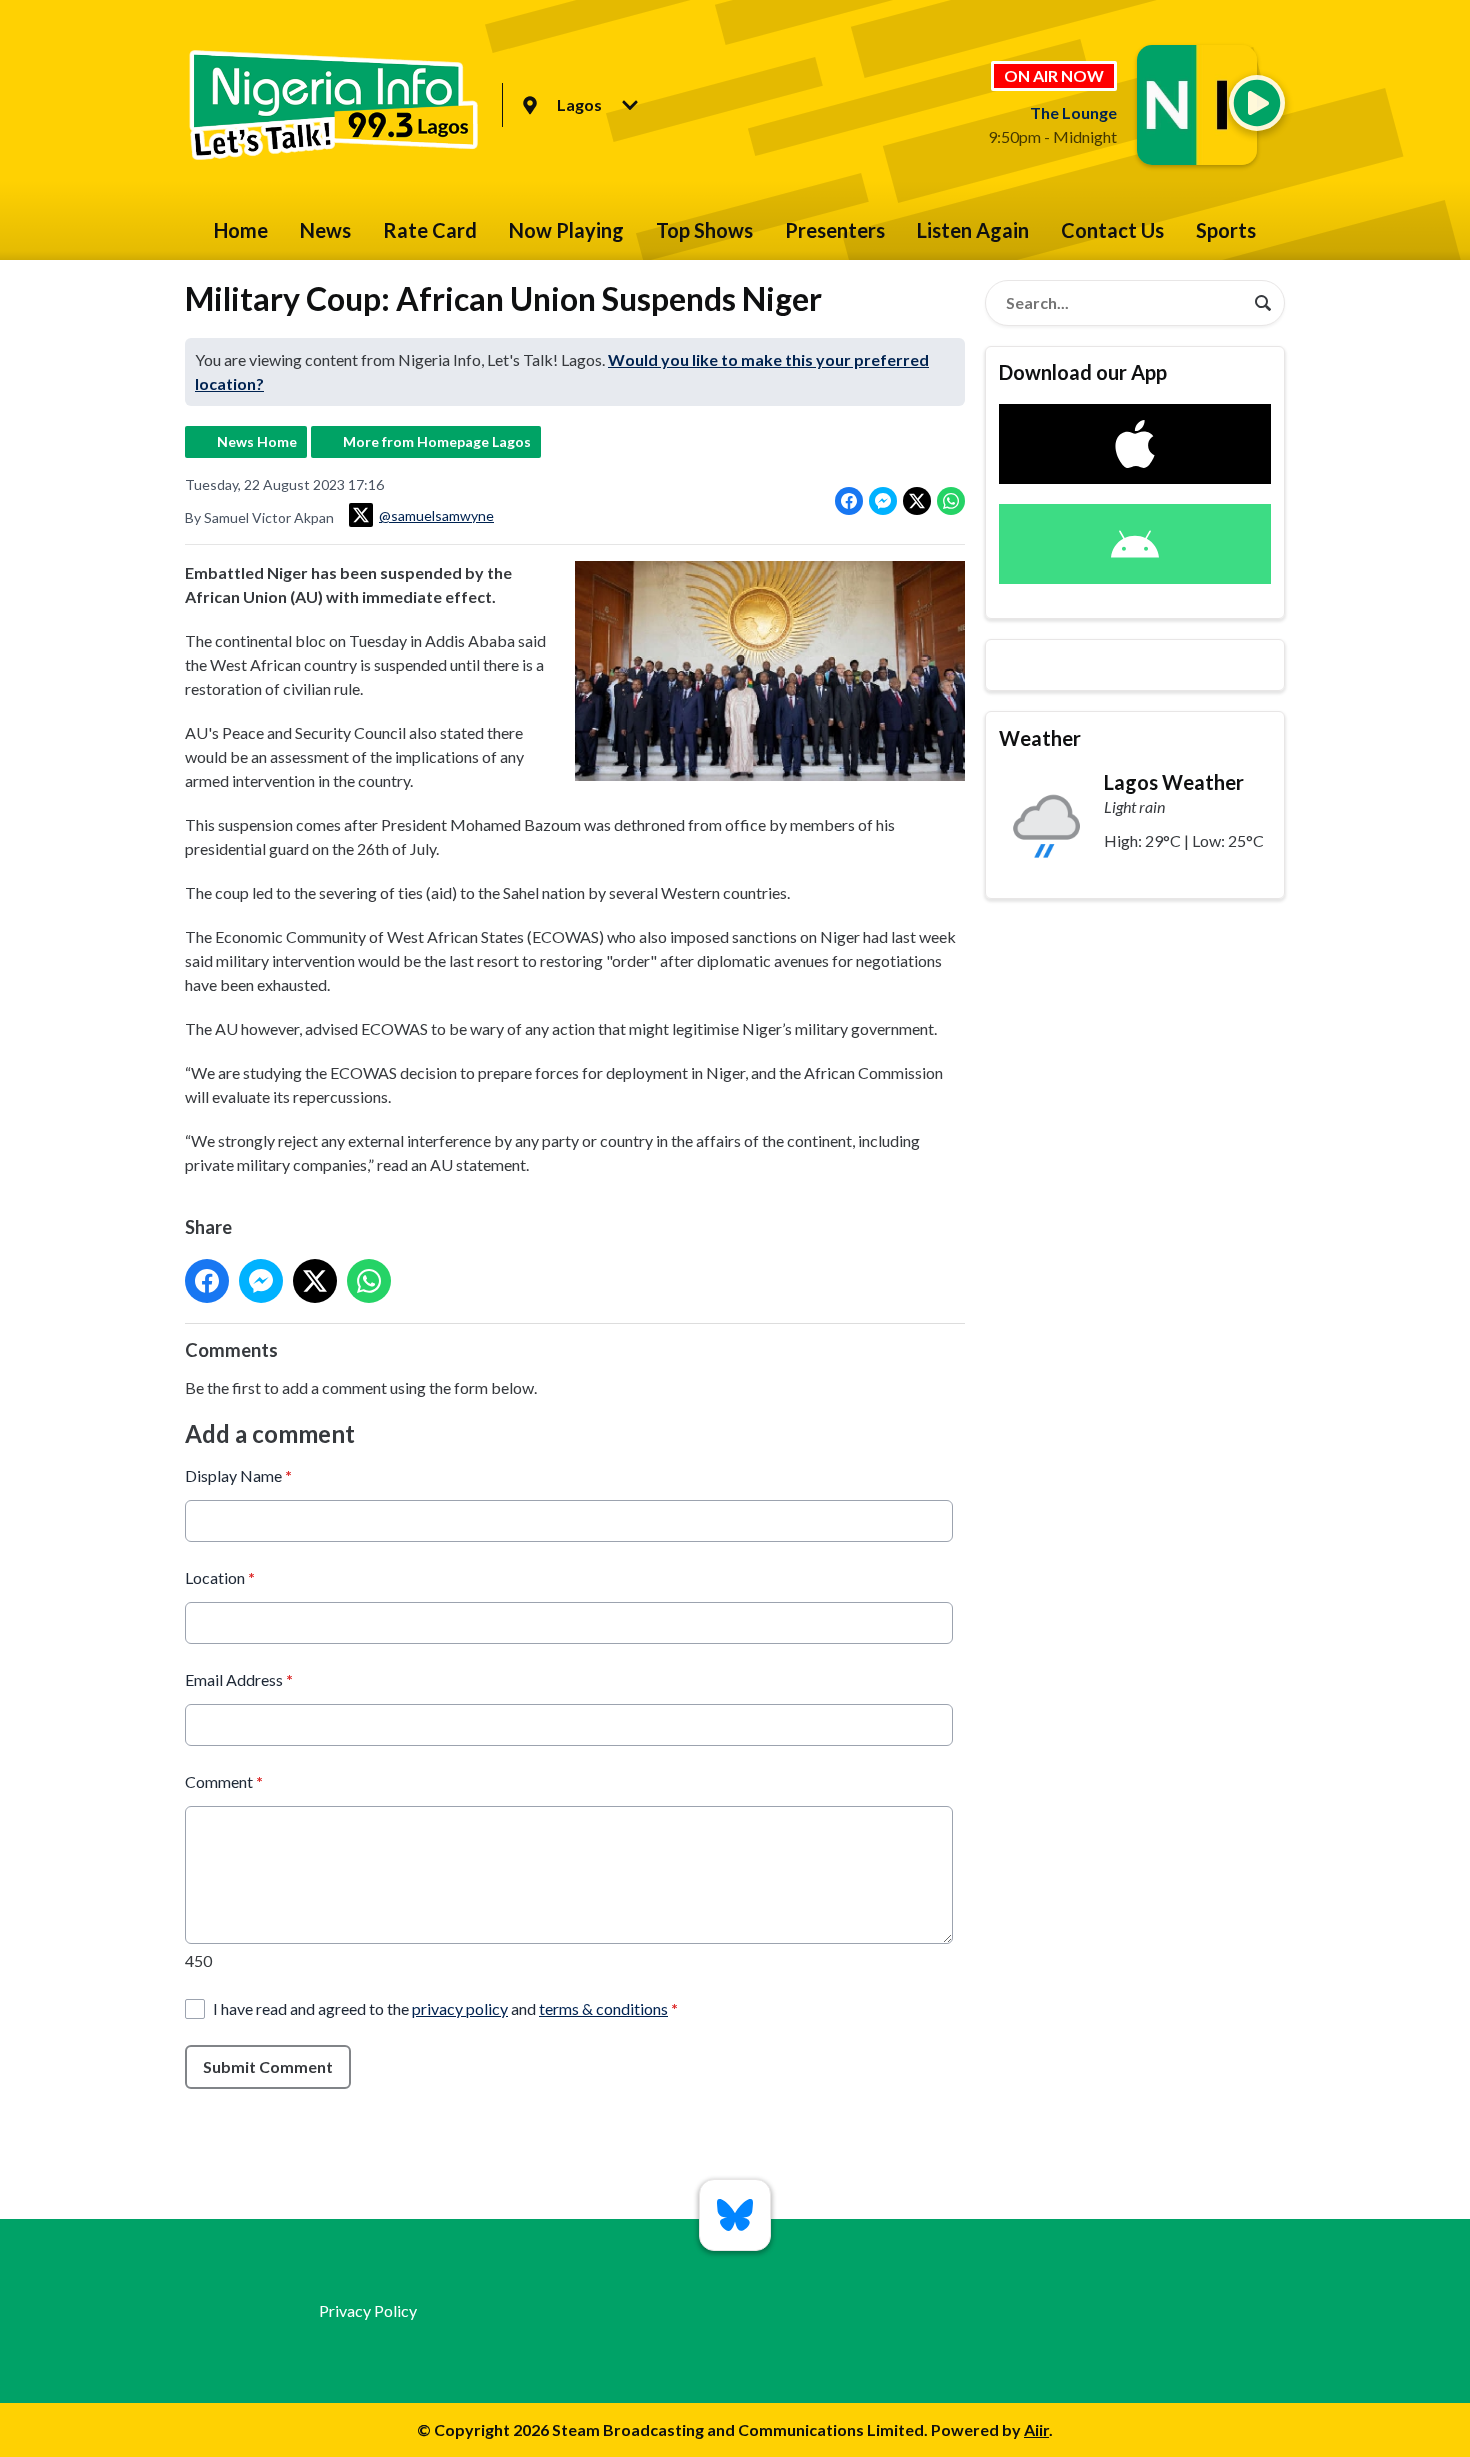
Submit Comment (268, 2066)
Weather (1040, 738)
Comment (224, 1781)
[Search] (1263, 303)
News (325, 230)
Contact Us (1112, 230)
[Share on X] (917, 501)
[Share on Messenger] (883, 501)
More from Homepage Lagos (437, 441)
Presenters (835, 230)
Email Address (239, 1679)
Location (220, 1577)
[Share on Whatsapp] (951, 501)
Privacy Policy (368, 2310)
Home (241, 230)
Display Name (238, 1475)
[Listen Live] (1257, 103)
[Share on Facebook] (849, 501)
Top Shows (704, 230)
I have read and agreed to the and (445, 2008)
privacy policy (460, 2008)
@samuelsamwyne (436, 515)
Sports (1226, 230)
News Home (257, 441)
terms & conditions (603, 2008)
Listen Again (973, 230)
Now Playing (566, 230)
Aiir (1036, 2429)
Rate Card (430, 230)
